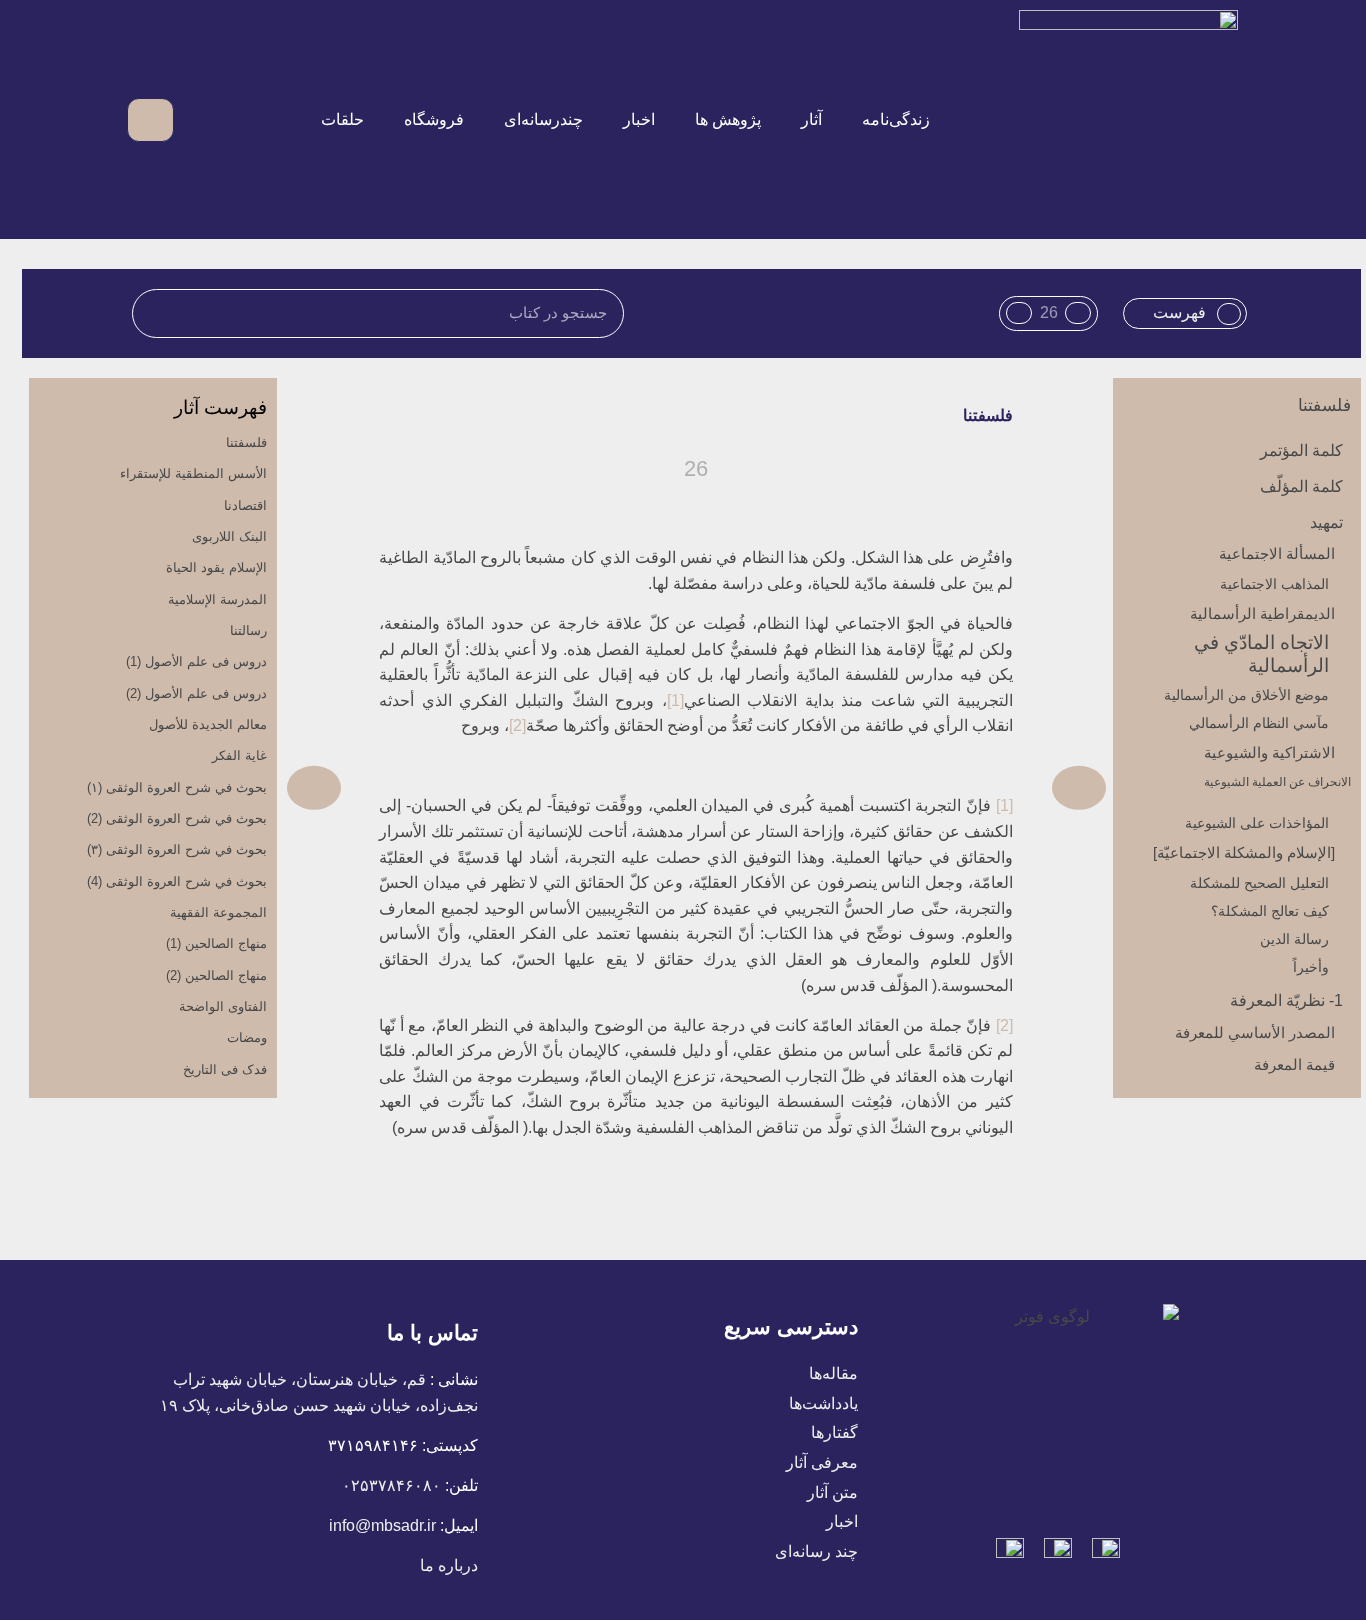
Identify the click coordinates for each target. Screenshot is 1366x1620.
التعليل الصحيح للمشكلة (1259, 883)
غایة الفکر (239, 755)
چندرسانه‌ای (543, 119)
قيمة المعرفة (1294, 1064)
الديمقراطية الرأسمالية (1262, 613)
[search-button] (200, 119)
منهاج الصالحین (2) (216, 975)
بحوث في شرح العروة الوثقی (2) (177, 818)
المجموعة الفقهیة (218, 912)
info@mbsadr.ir (382, 1525)
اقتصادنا (245, 505)
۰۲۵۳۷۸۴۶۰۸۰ (391, 1485)
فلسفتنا (1324, 405)
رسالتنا (248, 630)
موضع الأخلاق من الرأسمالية (1246, 695)
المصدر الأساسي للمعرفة (1255, 1032)
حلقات (342, 119)
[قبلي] (901, 787)
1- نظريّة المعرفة (1286, 1000)
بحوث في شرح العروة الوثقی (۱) (177, 787)
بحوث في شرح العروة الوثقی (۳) (177, 849)
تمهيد (1326, 522)
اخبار (639, 119)
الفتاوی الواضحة (223, 1006)
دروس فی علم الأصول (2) (196, 693)
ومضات (247, 1037)
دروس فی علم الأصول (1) (196, 661)
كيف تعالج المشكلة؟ (1270, 911)
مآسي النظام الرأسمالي (1259, 723)
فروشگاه (434, 119)
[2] (517, 725)
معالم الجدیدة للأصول (208, 724)
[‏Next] (492, 787)
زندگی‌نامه (896, 119)
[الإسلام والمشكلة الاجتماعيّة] (1244, 852)
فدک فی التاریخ (225, 1069)
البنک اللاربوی (229, 536)
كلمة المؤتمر (1301, 450)
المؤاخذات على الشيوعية (1257, 823)
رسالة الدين (1294, 939)
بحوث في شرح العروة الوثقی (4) (177, 881)
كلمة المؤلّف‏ (1301, 486)
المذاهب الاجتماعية (1274, 584)
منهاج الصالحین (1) (216, 943)
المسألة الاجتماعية (1277, 553)
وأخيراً (1311, 967)
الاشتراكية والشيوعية (1269, 752)
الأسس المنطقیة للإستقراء (193, 473)
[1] (675, 700)
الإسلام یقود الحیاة (216, 567)
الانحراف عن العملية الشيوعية (1277, 782)
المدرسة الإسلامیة (217, 599)
